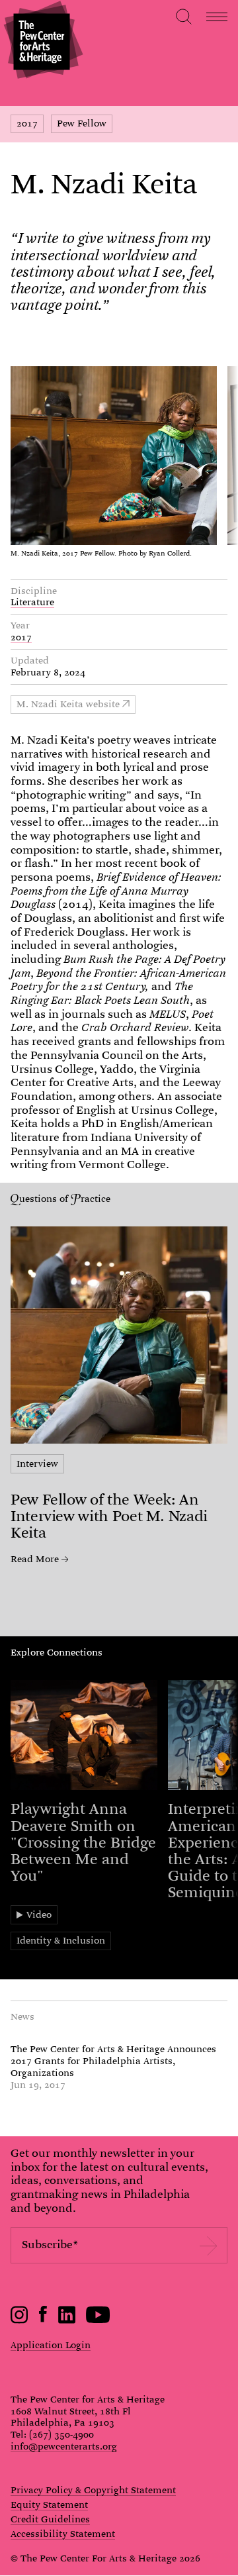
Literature (32, 602)
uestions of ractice (65, 1199)
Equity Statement (49, 2505)
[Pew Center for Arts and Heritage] (41, 41)
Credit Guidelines (50, 2520)
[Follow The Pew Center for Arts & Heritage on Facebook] (43, 2319)
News (22, 2016)
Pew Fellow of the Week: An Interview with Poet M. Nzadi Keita (109, 1516)
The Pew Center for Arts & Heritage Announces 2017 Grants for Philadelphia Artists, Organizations (113, 2061)
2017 (27, 123)
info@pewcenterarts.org (64, 2446)
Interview (37, 1463)
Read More (35, 1560)
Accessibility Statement (63, 2534)
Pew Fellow (82, 123)
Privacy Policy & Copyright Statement (93, 2491)
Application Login (51, 2345)
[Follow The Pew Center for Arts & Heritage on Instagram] (20, 2320)
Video (39, 1914)
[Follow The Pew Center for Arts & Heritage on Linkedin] (67, 2320)
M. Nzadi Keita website (68, 704)
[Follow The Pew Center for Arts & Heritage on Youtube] (98, 2320)
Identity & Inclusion (61, 1940)
